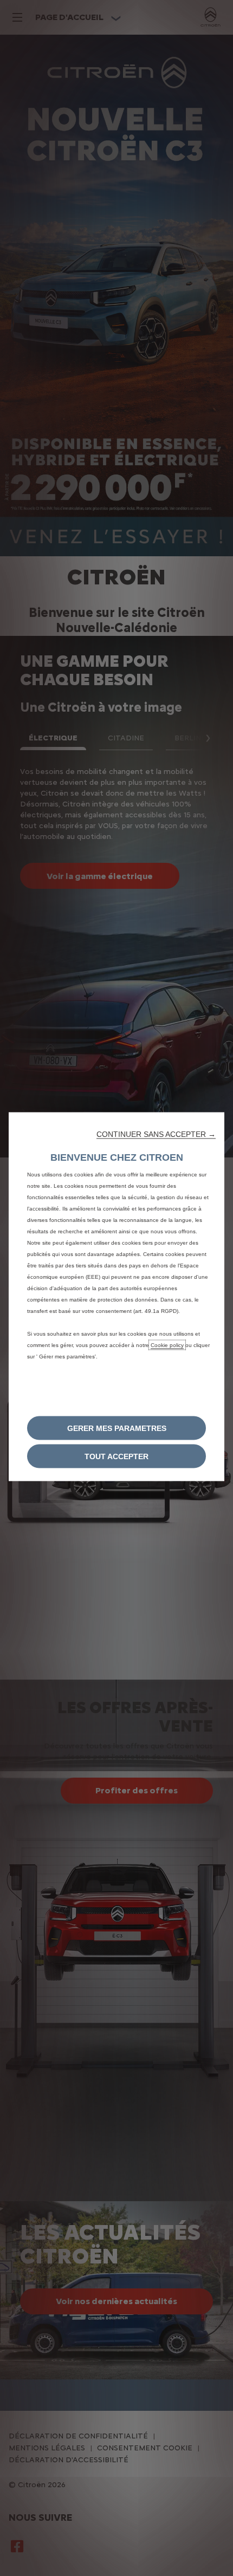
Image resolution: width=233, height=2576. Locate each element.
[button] (156, 1134)
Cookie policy (167, 1345)
